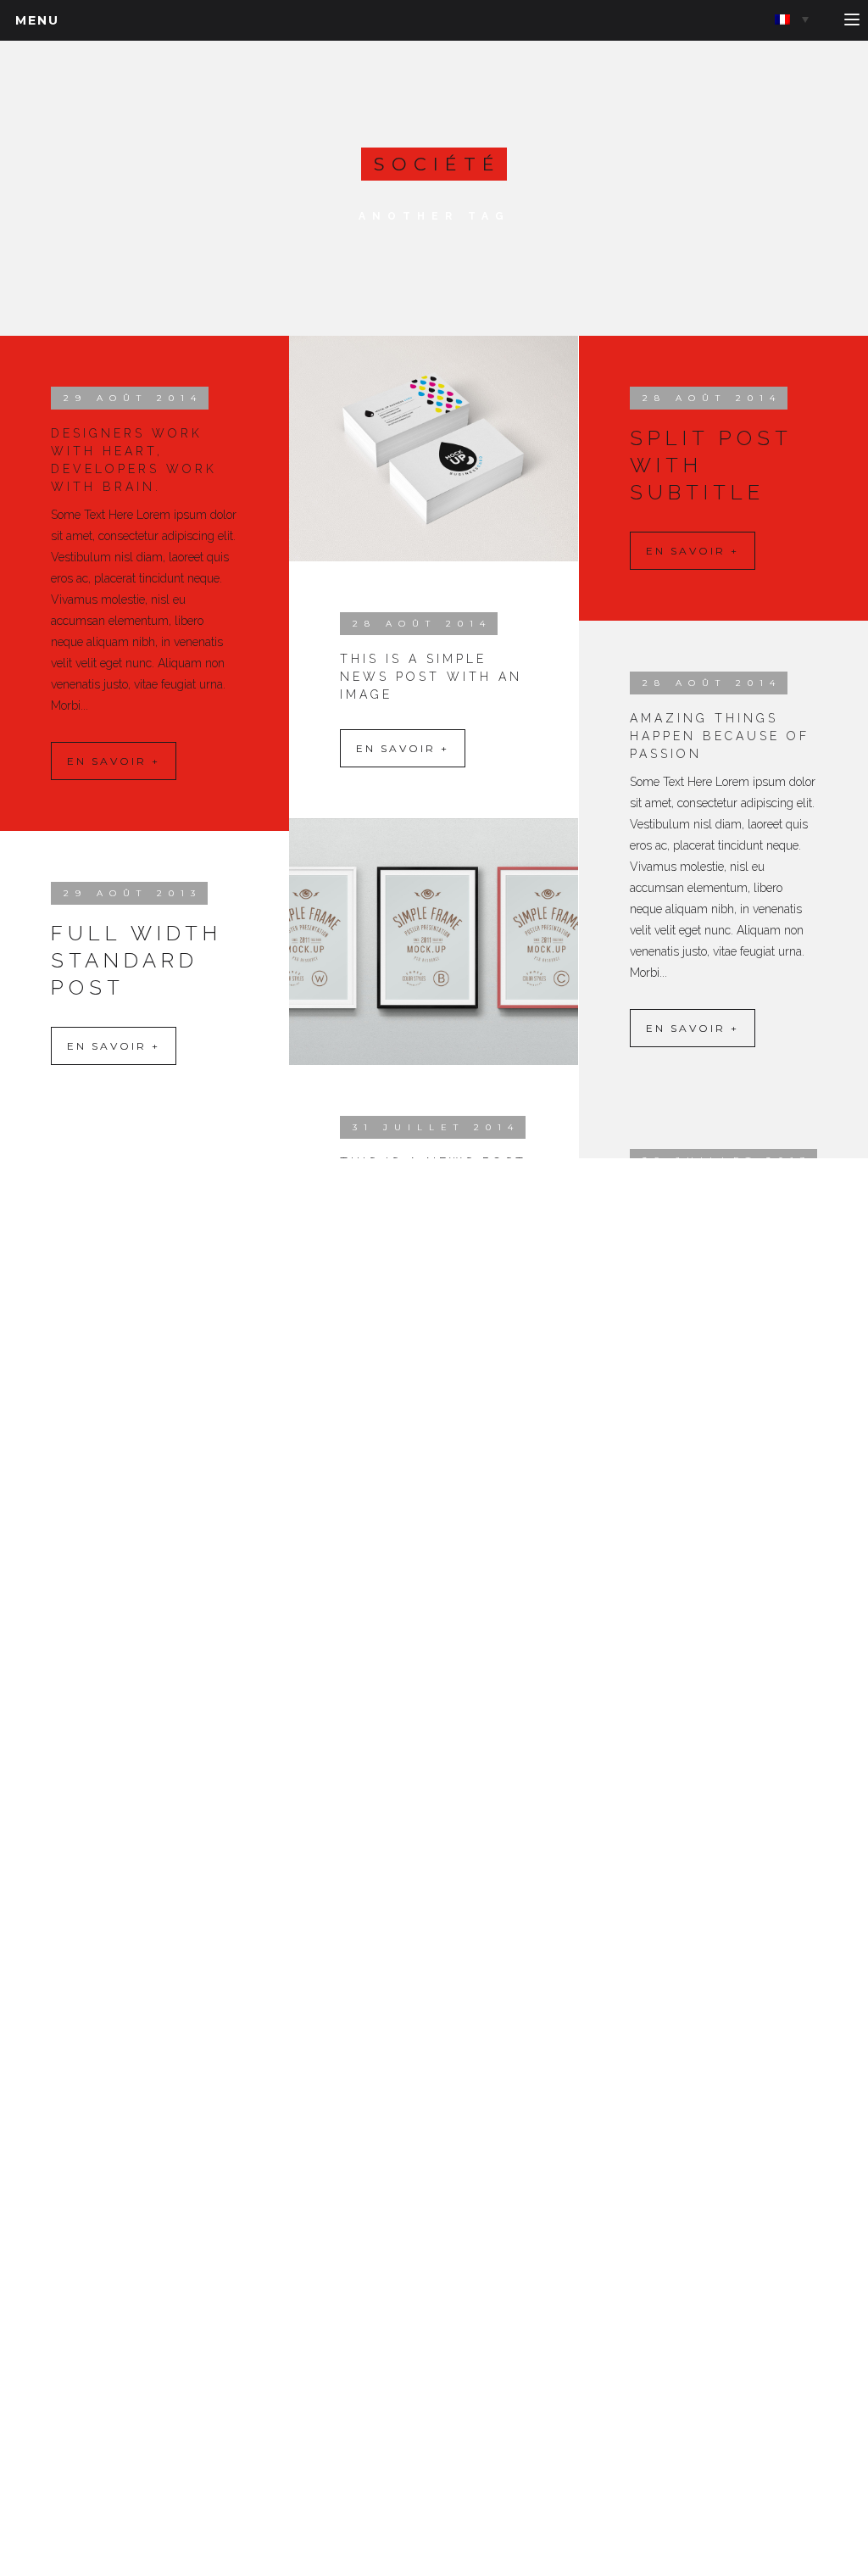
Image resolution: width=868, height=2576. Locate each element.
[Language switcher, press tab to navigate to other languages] (792, 19)
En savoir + (114, 761)
